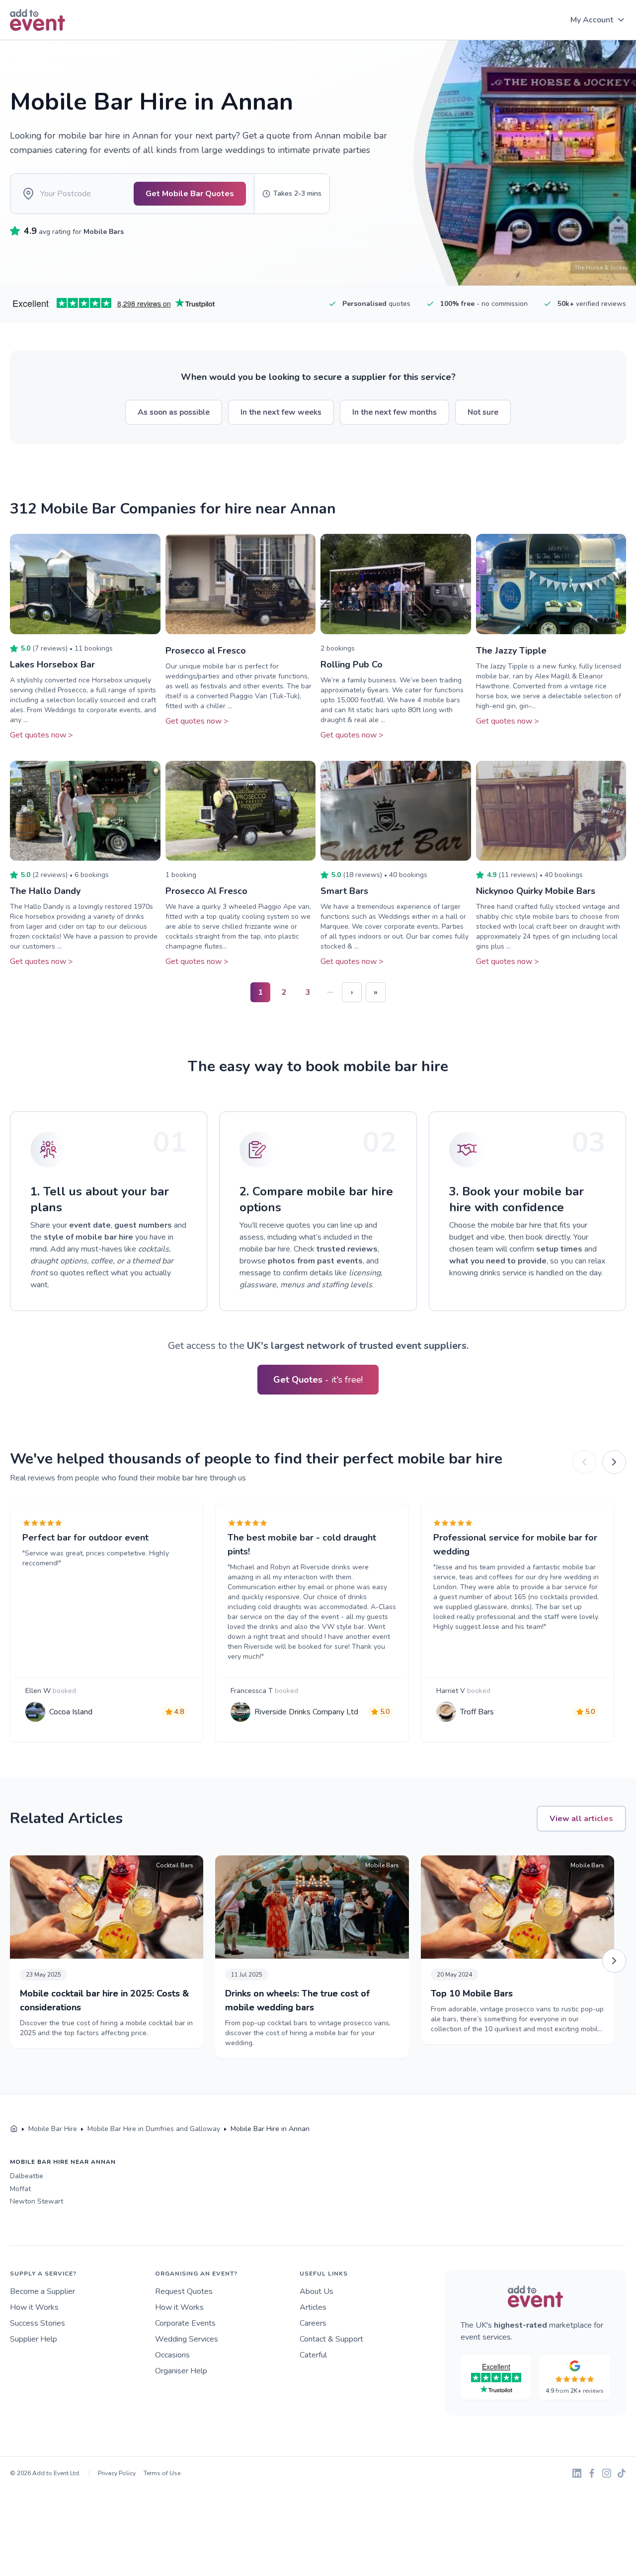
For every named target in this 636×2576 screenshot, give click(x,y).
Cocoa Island (71, 1712)
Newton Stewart (37, 2201)
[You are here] (14, 2129)
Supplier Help (34, 2339)
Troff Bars (477, 1712)
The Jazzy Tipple (511, 651)
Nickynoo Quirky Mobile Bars (536, 891)
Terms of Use (162, 2473)
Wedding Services (187, 2339)
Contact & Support (331, 2339)
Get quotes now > (41, 735)
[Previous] (584, 1462)
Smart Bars (344, 891)
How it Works (34, 2307)
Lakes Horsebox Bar (52, 664)
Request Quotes (184, 2291)
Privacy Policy (117, 2473)
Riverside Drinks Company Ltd (306, 1712)
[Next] (614, 1462)
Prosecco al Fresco (206, 651)
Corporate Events (185, 2323)
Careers (313, 2323)
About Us (317, 2291)
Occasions (172, 2355)
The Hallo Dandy (45, 891)
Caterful (313, 2355)
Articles (313, 2307)
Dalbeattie (27, 2176)
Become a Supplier (42, 2291)
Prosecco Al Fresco (206, 891)
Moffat (20, 2189)
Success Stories (38, 2323)
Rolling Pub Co (352, 664)
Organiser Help (181, 2371)
